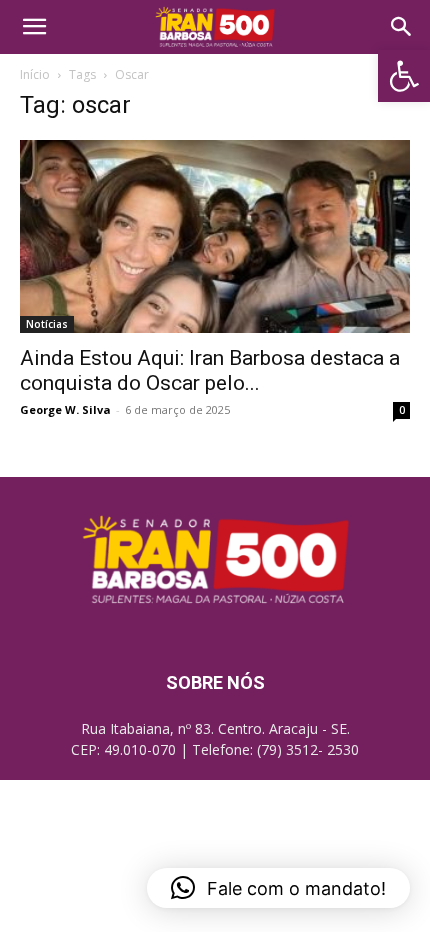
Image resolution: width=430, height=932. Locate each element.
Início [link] (35, 74)
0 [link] (402, 410)
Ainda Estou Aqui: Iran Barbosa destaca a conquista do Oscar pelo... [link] (210, 370)
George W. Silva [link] (65, 409)
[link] (404, 76)
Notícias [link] (47, 324)
